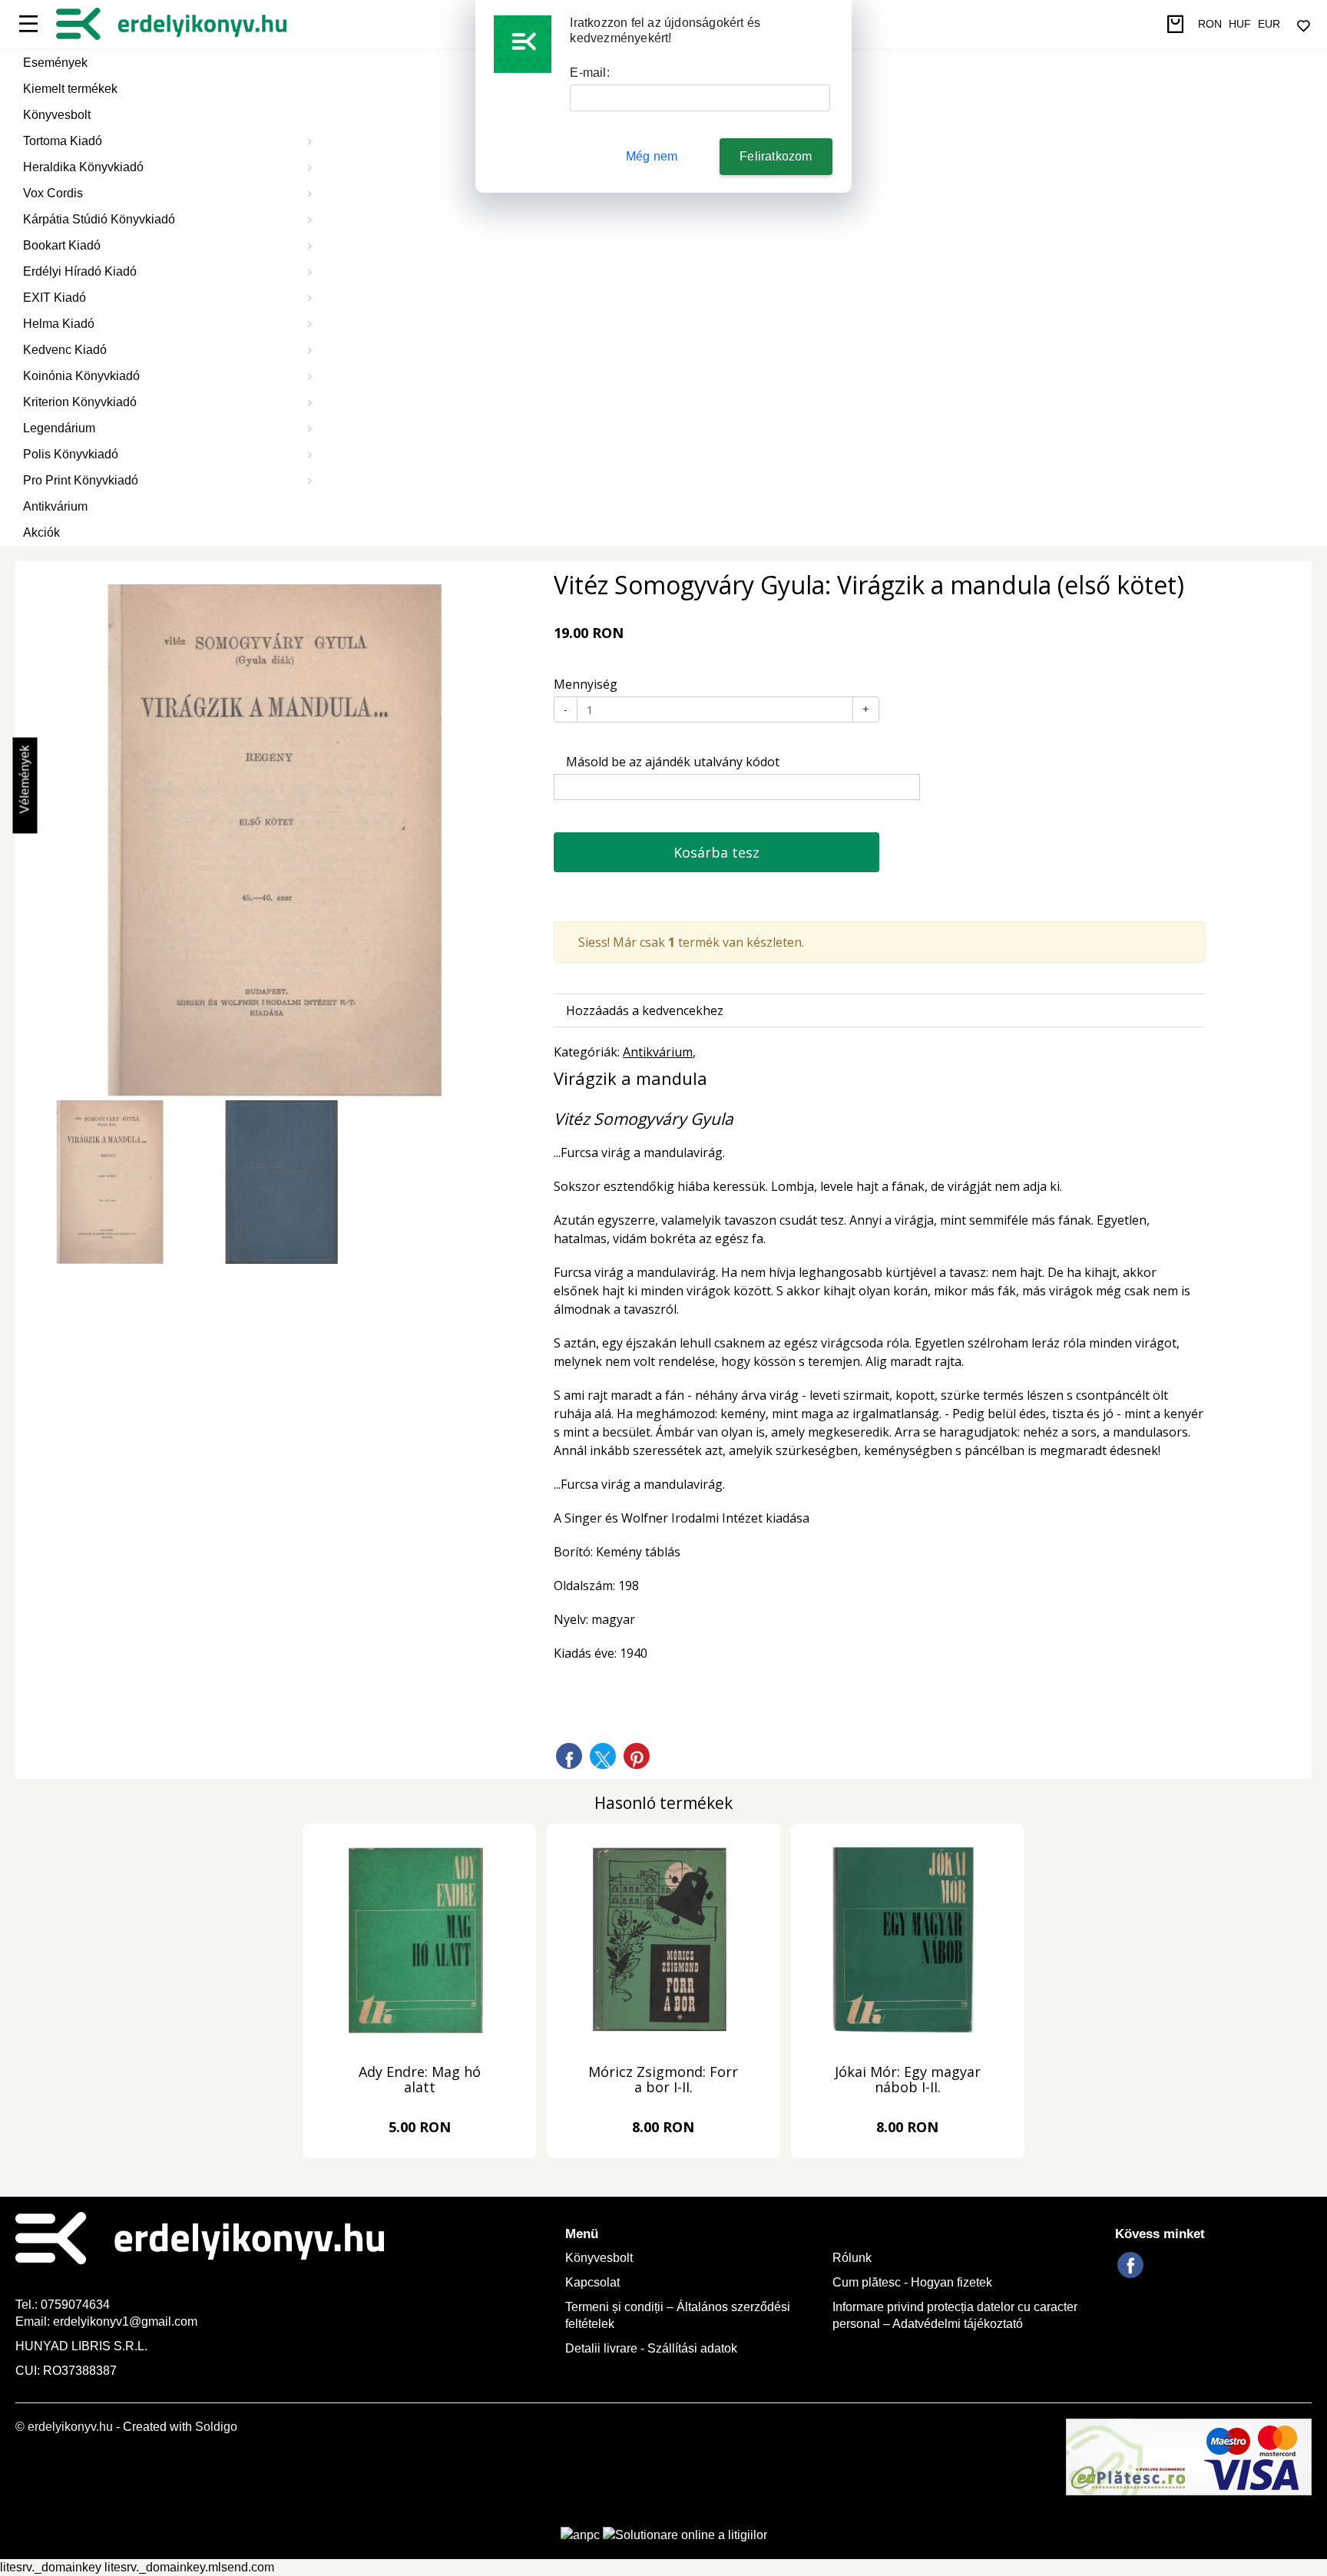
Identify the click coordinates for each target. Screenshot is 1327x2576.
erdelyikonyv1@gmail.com (125, 2321)
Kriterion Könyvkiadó (80, 402)
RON (1210, 24)
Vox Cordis (53, 193)
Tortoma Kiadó (63, 141)
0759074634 (77, 2305)
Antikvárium (55, 506)
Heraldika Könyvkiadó (83, 167)
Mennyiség (586, 684)
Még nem (652, 156)
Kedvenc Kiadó (65, 350)
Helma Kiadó (59, 324)
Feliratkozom (776, 156)
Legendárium (59, 428)
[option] (283, 840)
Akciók (41, 532)
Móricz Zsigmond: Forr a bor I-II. (663, 2080)
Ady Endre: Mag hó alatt (420, 2080)
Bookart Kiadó (62, 245)
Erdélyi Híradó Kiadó (80, 271)
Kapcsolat (592, 2282)
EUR (1269, 24)
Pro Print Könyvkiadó (81, 480)
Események (55, 63)
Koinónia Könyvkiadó (81, 376)
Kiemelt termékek (70, 89)
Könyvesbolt (57, 115)
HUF (1240, 24)
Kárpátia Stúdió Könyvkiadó (99, 219)
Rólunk (852, 2258)
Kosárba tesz (716, 852)
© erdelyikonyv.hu (64, 2427)
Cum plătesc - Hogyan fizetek (912, 2282)
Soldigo (216, 2427)
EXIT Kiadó (55, 298)
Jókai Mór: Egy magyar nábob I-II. (908, 2080)
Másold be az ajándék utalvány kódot (671, 762)
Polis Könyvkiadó (71, 454)
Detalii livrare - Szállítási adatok (651, 2348)
